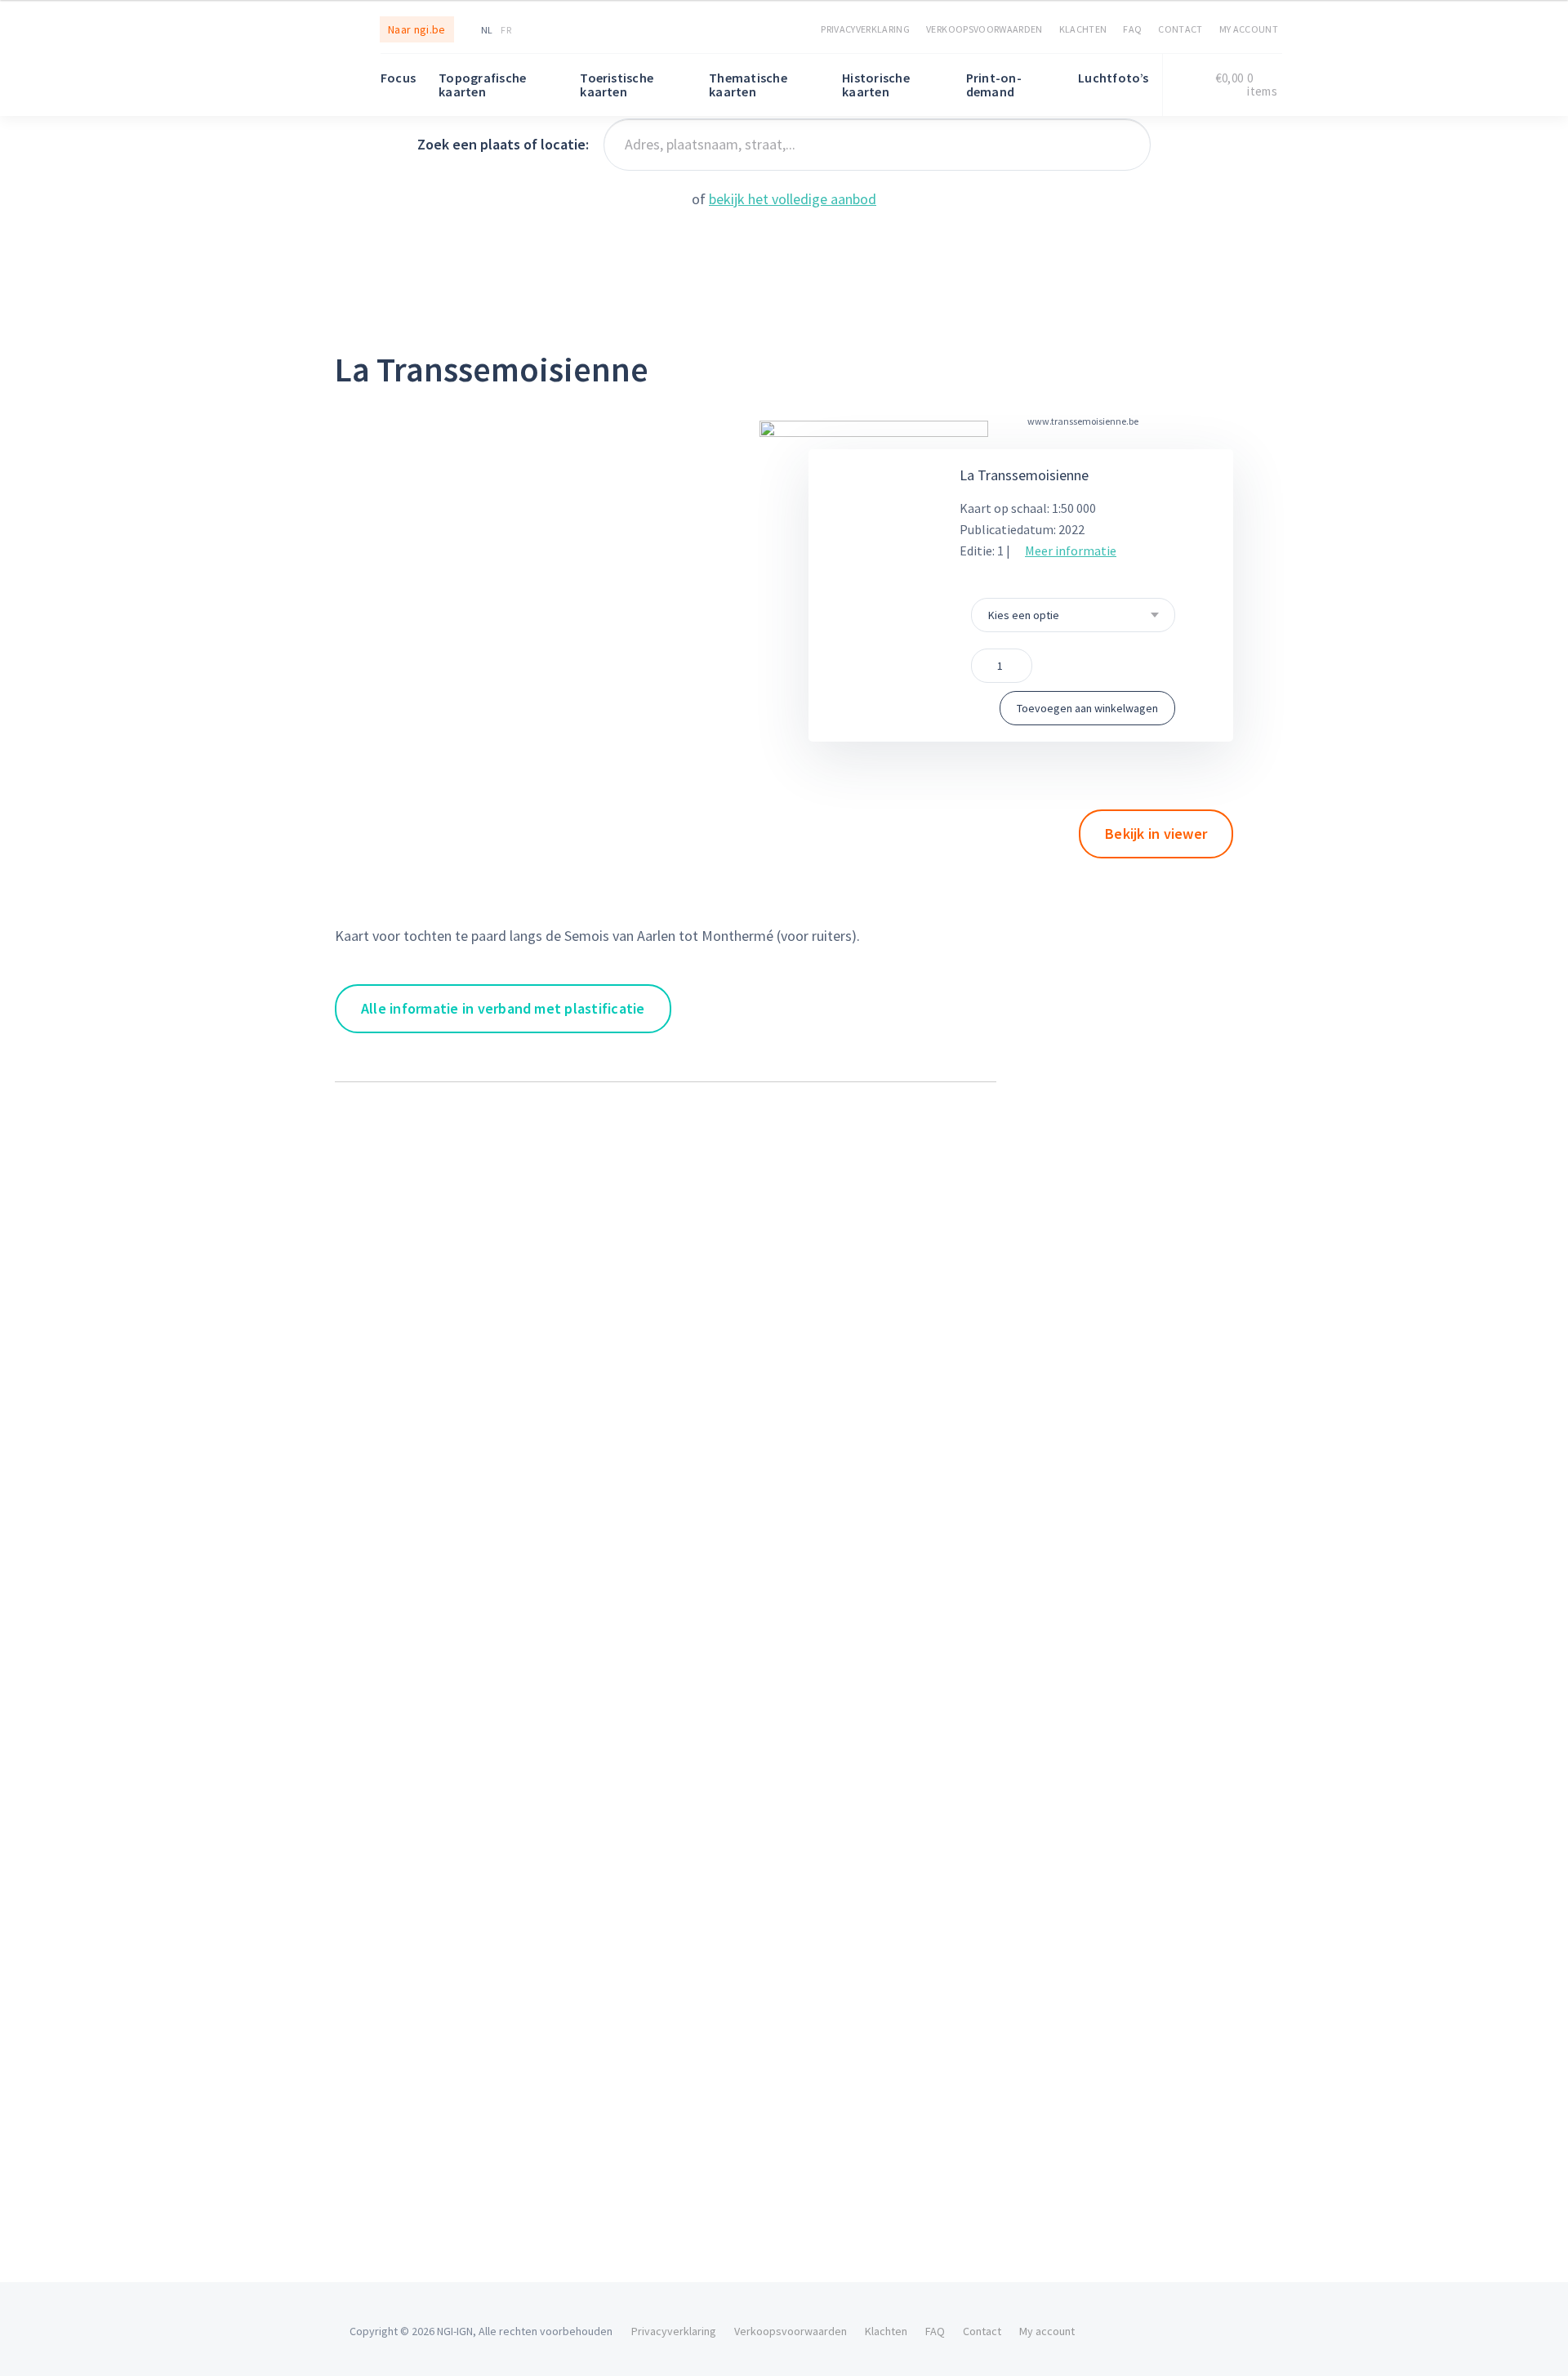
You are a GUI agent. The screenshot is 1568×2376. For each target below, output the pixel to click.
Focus (398, 78)
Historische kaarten (876, 85)
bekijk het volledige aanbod (793, 199)
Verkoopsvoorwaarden (984, 29)
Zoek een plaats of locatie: (503, 144)
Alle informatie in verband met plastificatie (503, 1008)
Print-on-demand (994, 85)
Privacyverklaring (865, 29)
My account (1249, 29)
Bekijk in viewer (1156, 834)
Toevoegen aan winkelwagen (1087, 708)
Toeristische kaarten (617, 85)
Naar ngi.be (417, 29)
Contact (1180, 29)
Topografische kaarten (482, 85)
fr (506, 30)
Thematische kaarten (748, 85)
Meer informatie (1071, 551)
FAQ (1132, 29)
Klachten (1083, 29)
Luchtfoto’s (1114, 78)
